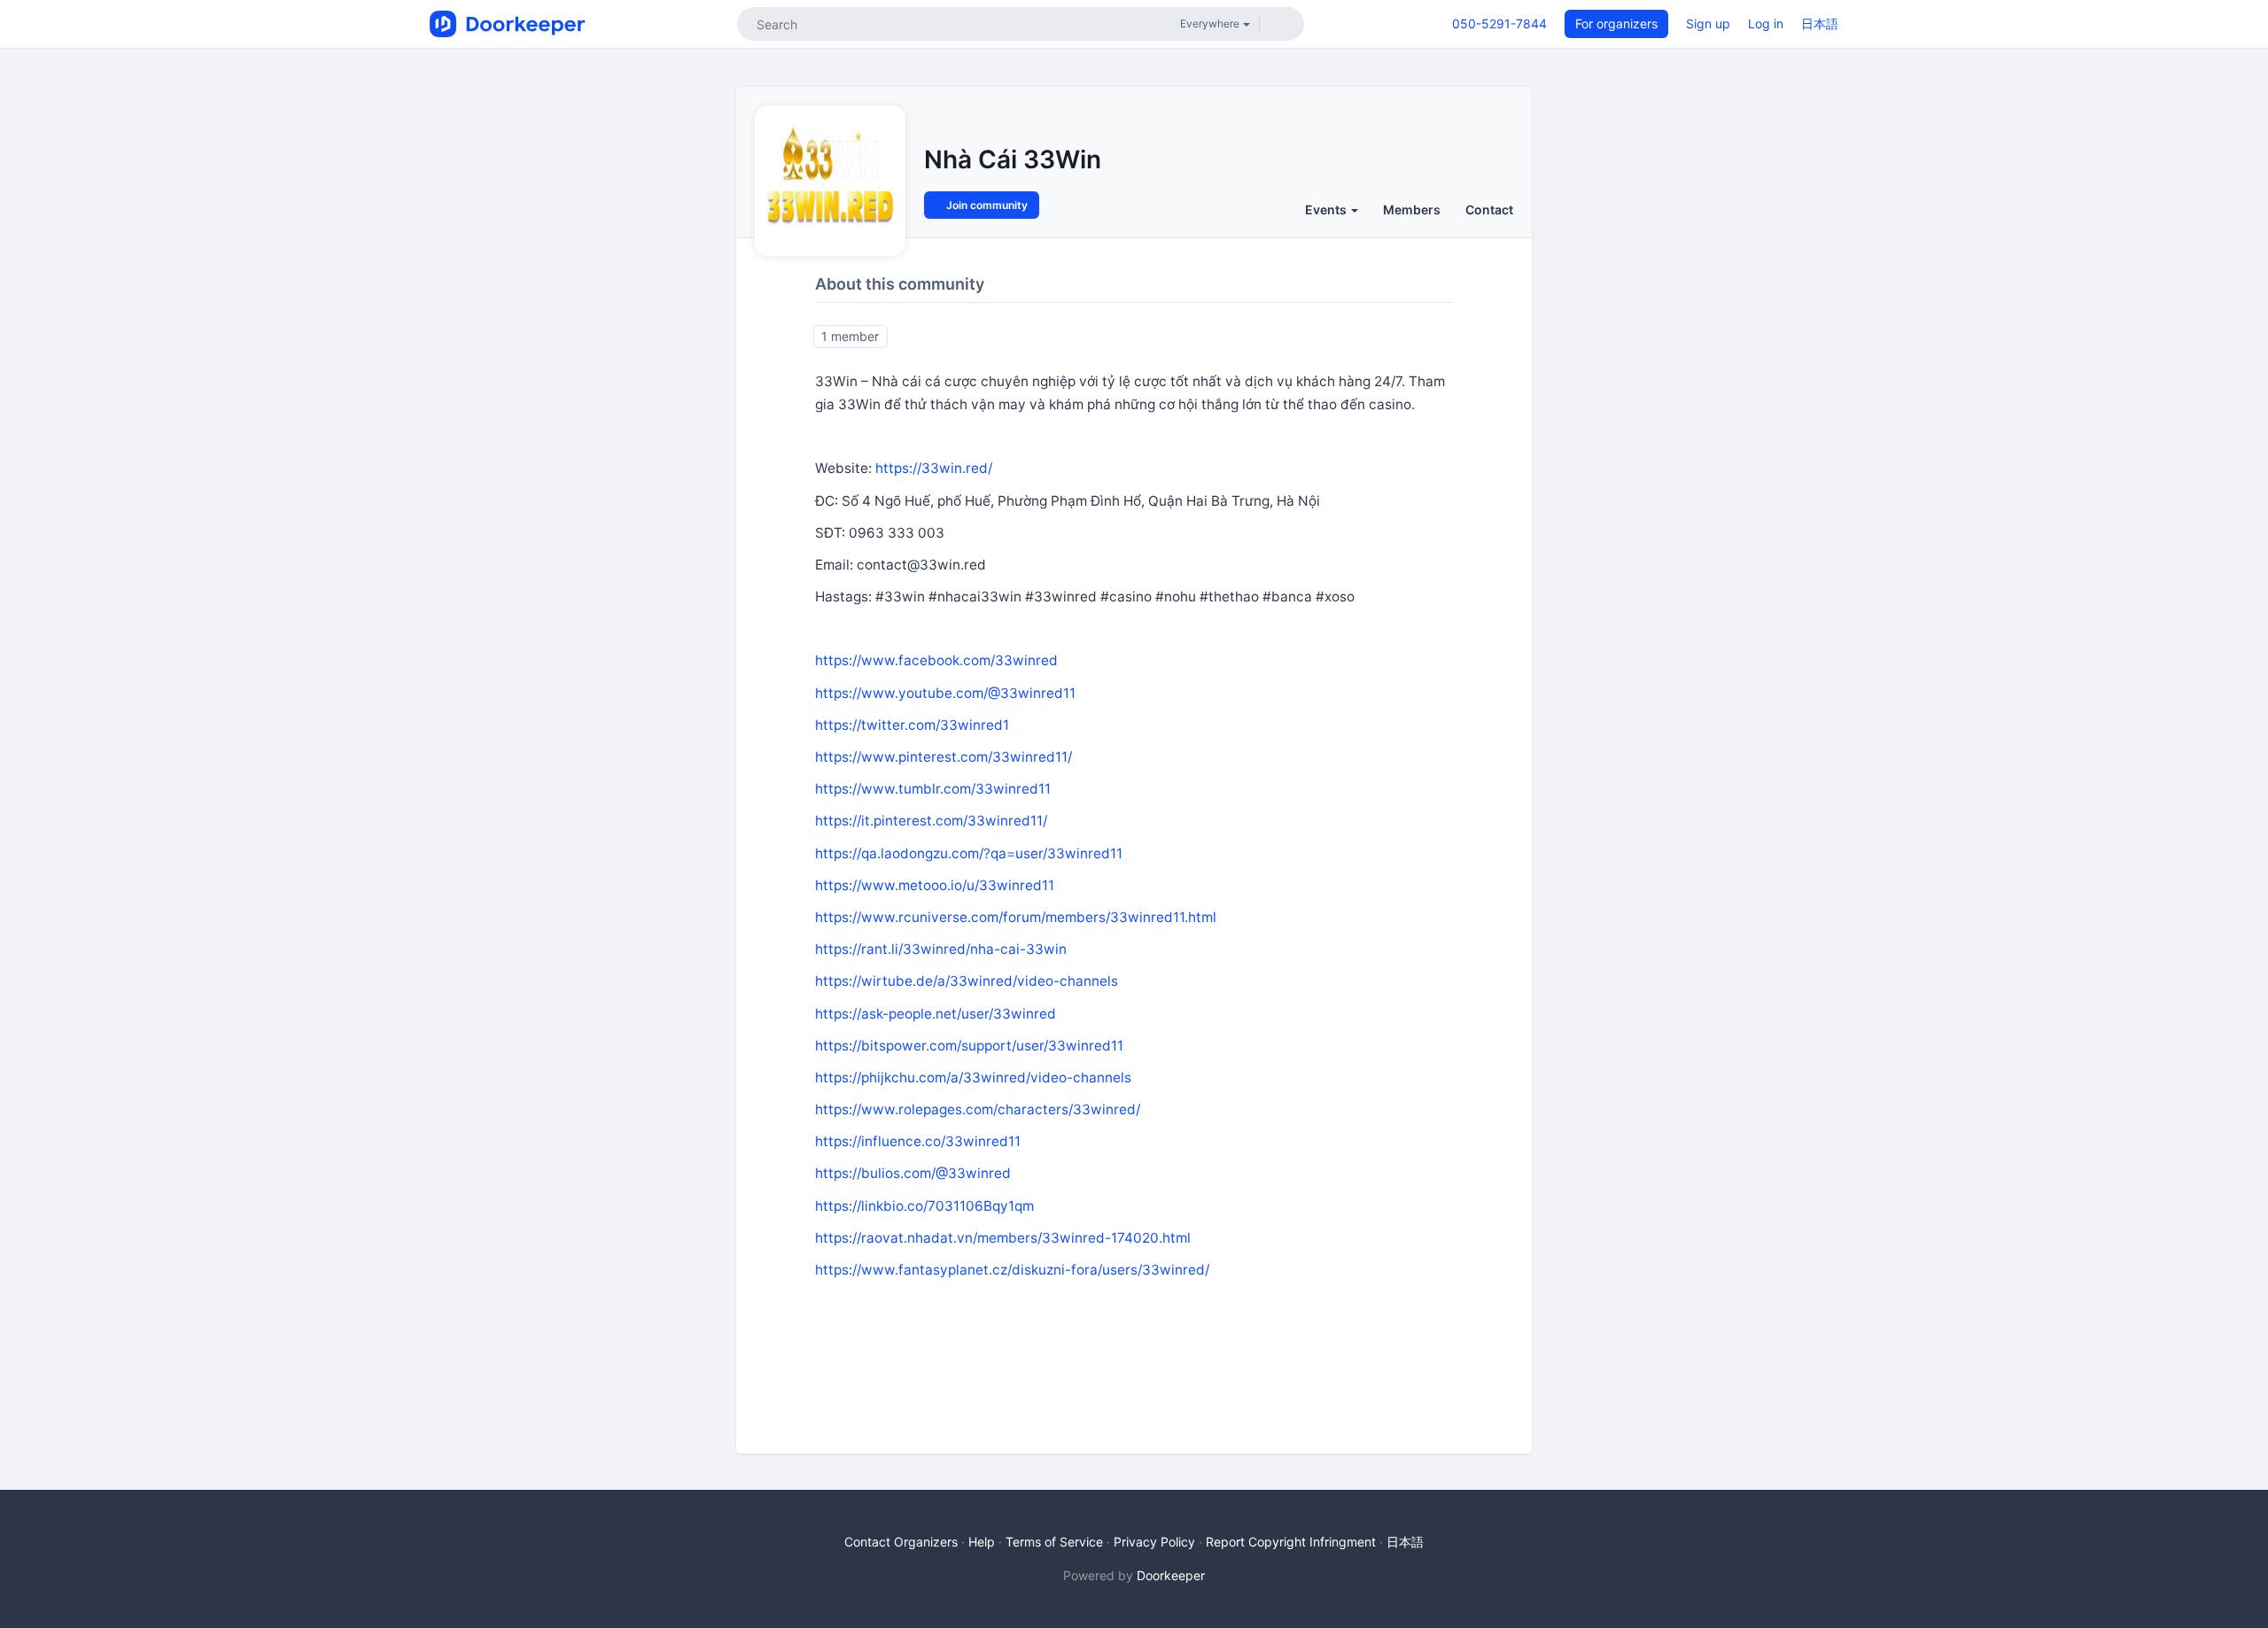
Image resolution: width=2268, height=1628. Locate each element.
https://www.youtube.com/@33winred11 (945, 693)
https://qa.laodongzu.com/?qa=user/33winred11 (969, 853)
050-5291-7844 (1499, 23)
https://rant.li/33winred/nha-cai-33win (941, 949)
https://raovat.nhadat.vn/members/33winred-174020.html (1003, 1238)
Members (1412, 209)
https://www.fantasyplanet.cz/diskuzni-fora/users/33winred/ (1012, 1270)
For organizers (1616, 23)
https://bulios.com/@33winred (913, 1173)
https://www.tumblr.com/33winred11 (933, 789)
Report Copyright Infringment (1291, 1542)
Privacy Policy (1154, 1542)
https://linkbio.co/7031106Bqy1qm (924, 1206)
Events (1327, 209)
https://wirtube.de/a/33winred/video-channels (967, 981)
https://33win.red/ (934, 468)
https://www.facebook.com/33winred (936, 660)
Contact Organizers (901, 1542)
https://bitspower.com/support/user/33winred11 (969, 1046)
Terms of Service (1054, 1542)
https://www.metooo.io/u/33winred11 (935, 885)
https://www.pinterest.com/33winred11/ (944, 757)
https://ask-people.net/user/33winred (936, 1014)
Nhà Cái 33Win (1013, 159)
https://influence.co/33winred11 (918, 1141)
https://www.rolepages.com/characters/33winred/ (978, 1109)
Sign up (1708, 23)
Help (982, 1542)
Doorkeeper (1171, 1575)
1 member (850, 336)
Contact (1489, 209)
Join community (986, 205)
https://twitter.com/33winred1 (912, 725)
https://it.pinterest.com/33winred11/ (931, 821)
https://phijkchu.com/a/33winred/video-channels (973, 1078)
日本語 (1820, 23)
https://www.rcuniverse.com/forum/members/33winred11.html (1016, 917)
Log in (1766, 23)
